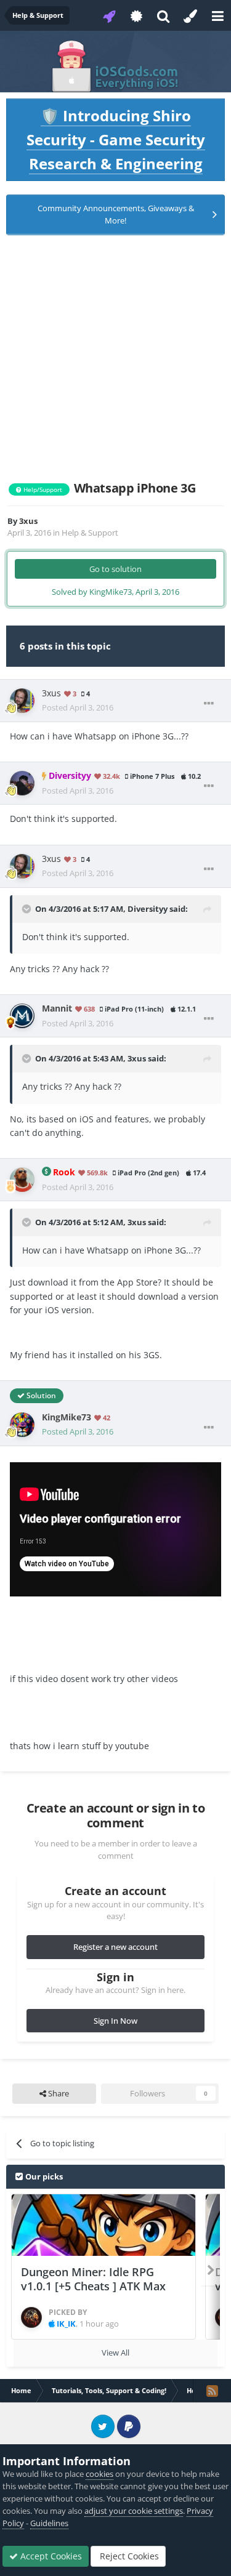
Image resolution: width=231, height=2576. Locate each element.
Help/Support (42, 489)
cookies (99, 2474)
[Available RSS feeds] (212, 2391)
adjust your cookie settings (134, 2511)
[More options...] (209, 704)
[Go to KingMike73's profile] (22, 1425)
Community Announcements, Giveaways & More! (116, 214)
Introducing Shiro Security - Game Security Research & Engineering (116, 139)
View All (115, 2353)
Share (58, 2093)
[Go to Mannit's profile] (22, 1016)
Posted (78, 707)
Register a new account (115, 1947)
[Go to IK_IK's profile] (31, 2317)
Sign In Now (115, 2021)
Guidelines (49, 2523)
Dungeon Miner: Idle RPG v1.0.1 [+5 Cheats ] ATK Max (93, 2279)
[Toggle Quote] (28, 909)
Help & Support (90, 533)
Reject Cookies (128, 2556)
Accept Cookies (50, 2556)
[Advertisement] (115, 358)
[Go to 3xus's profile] (22, 701)
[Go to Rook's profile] (22, 1180)
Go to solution (115, 569)
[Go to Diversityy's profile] (22, 783)
